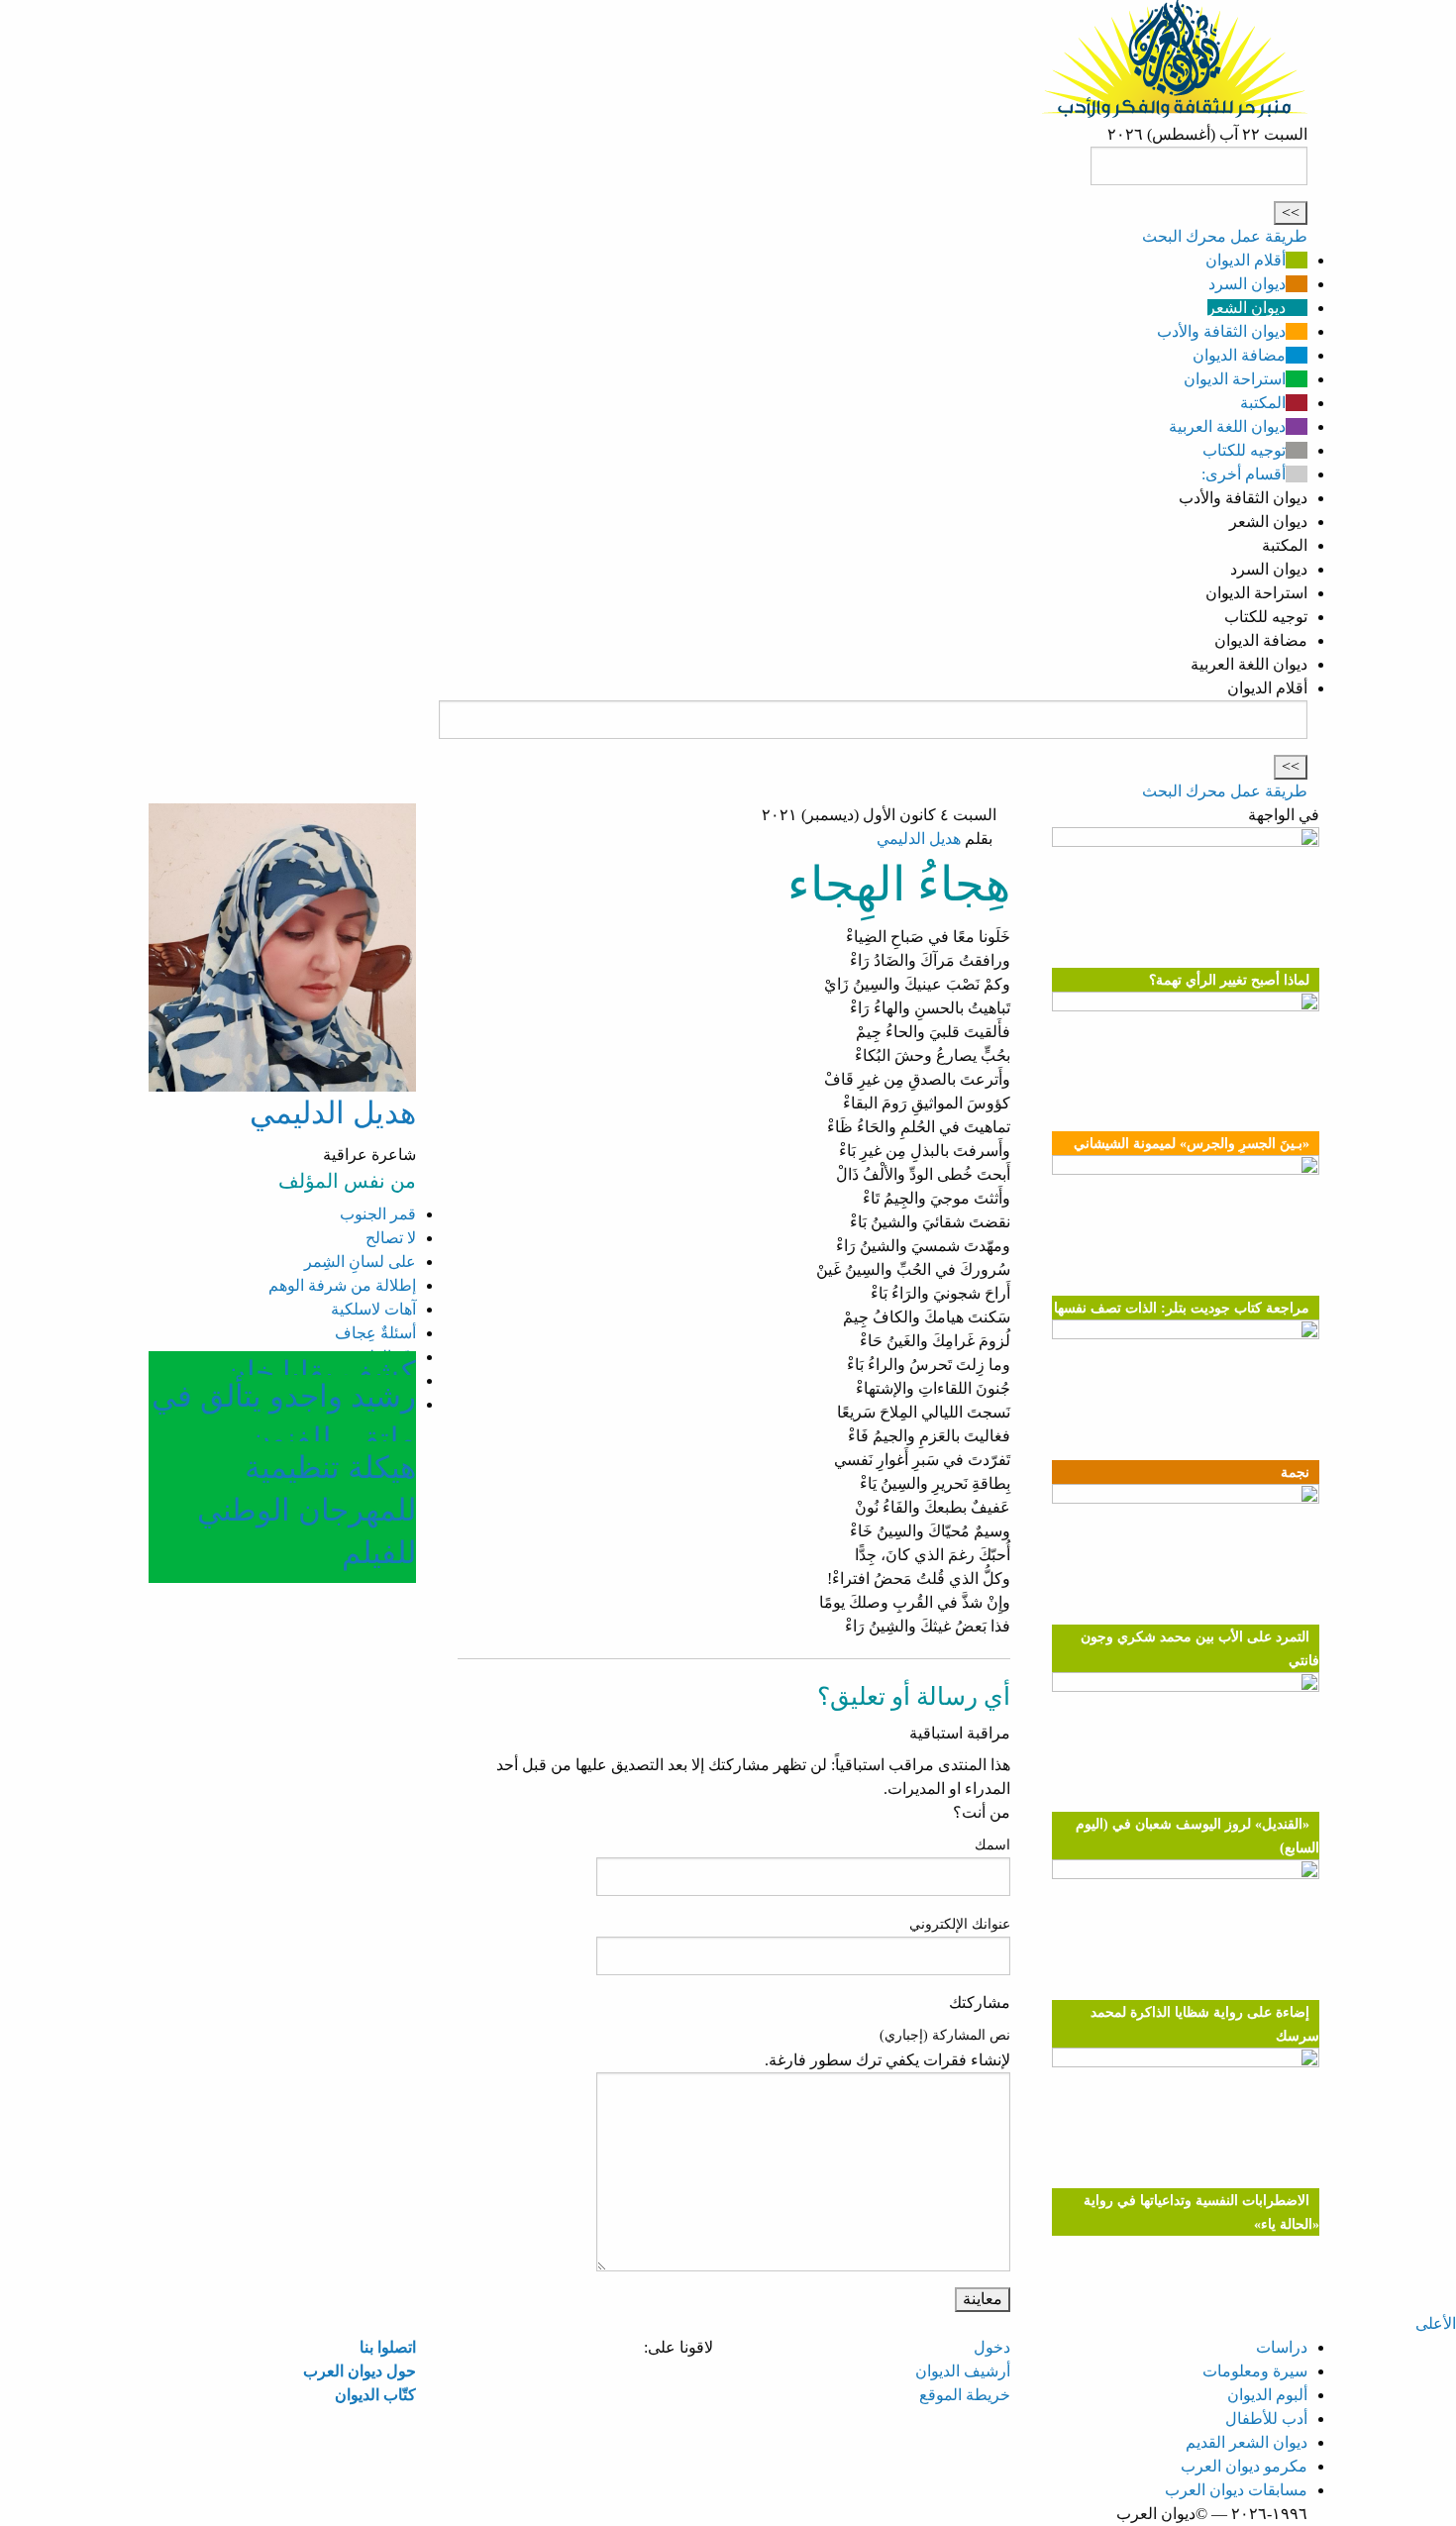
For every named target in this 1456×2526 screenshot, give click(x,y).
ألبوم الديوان (1267, 2395)
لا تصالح (391, 1238)
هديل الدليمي (919, 839)
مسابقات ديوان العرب (1236, 2490)
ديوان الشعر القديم (1247, 2442)
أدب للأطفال (1266, 2419)
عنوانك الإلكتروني (960, 1924)
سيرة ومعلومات (1255, 2371)
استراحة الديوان (1235, 379)
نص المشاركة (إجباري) (945, 2035)
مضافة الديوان (1239, 355)
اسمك (992, 1845)
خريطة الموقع (965, 2395)
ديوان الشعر (1247, 308)
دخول (992, 2347)
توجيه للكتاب (1244, 450)
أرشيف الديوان (963, 2371)
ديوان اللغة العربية (1227, 426)
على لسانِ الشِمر (360, 1262)
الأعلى (1436, 2323)
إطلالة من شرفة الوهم (342, 1285)
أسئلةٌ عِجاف (375, 1333)
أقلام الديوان (1246, 260)
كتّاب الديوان (375, 2395)
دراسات (1282, 2347)
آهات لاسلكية (373, 1309)
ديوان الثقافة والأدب (1221, 331)
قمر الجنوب (378, 1214)
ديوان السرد (1247, 284)
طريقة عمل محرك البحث (1225, 236)
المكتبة (1263, 403)
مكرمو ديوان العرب (1244, 2466)
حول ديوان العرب (360, 2371)
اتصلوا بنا (388, 2347)
